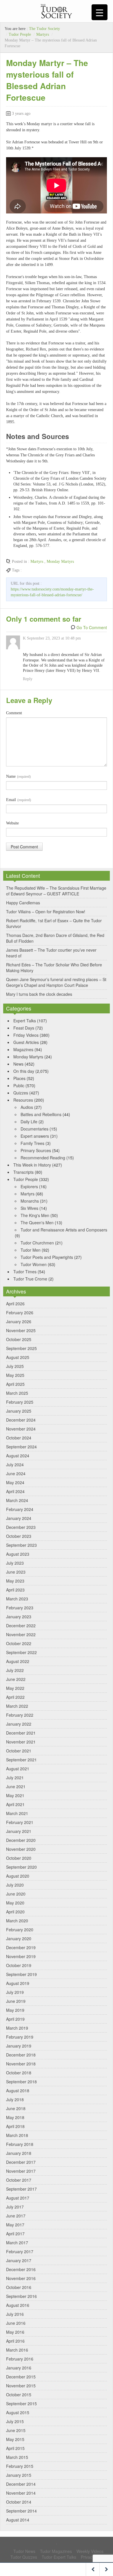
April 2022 (15, 1697)
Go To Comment (92, 627)
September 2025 (21, 1348)
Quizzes (21, 1093)
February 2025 (20, 1402)
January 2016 (19, 2368)
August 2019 (18, 1983)
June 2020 (16, 1894)
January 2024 (19, 1518)
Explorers (29, 1186)
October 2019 (19, 1965)
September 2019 (21, 1974)
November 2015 (21, 2386)
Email (19, 800)
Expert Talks (25, 1021)
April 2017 (15, 2234)
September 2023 (21, 1545)
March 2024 (17, 1500)
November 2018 (21, 2064)
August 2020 (18, 1876)
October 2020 (19, 1858)
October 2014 (19, 2502)
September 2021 (21, 1760)
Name (18, 776)
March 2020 (17, 1921)
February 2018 (20, 2144)
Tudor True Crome (30, 1279)
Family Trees (32, 1143)
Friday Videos (26, 1035)
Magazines (23, 1049)
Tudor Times (25, 1272)
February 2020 (20, 1930)
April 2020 (15, 1912)
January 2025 (19, 1411)
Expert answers (35, 1136)
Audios (27, 1107)
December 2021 (21, 1733)
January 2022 (19, 1724)
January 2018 (19, 2153)
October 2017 (19, 2180)
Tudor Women (34, 1264)
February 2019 (20, 2037)
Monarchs (30, 1201)
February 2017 (20, 2251)
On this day (24, 1071)
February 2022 (20, 1715)
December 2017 (21, 2162)
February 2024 (20, 1509)
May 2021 (15, 1795)
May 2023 (15, 1581)
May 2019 (15, 2010)
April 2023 (15, 1590)
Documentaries (34, 1129)
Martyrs (43, 34)
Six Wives (29, 1208)
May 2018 (15, 2117)
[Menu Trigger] (100, 12)
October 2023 (19, 1536)
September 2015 (21, 2403)
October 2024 (19, 1438)
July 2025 (15, 1366)
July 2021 (15, 1778)
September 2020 (21, 1867)
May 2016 (15, 2332)
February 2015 (20, 2466)
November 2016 (21, 2278)
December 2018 (21, 2055)
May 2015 (15, 2439)
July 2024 (15, 1465)
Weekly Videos (90, 2551)
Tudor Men (31, 1250)
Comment (14, 713)
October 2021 (19, 1751)
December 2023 (21, 1527)
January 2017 (19, 2260)
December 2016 (21, 2269)
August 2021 (18, 1769)
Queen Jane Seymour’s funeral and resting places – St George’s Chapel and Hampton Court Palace (56, 982)
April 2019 (15, 2019)
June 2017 (16, 2216)
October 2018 (19, 2073)
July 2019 (15, 1992)
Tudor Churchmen (37, 1243)
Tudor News (24, 2551)
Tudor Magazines (56, 2551)
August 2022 (18, 1661)
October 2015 (19, 2395)
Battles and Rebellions (41, 1114)
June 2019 (16, 2001)
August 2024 (18, 1456)
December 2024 (21, 1420)
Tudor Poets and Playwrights (47, 1257)
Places (19, 1078)
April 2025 (15, 1384)
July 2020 (15, 1885)
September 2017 (21, 2189)
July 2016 (15, 2314)
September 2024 (21, 1447)
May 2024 (15, 1482)
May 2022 (15, 1688)
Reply (28, 679)
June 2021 (16, 1786)
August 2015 (18, 2412)
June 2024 (16, 1473)
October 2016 (19, 2287)
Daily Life (29, 1122)
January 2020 (19, 1938)
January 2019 (19, 2046)
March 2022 (17, 1706)
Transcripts (23, 1172)
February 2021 (20, 1822)
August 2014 (18, 2520)
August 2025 (18, 1357)
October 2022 (19, 1643)
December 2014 (21, 2484)
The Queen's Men (37, 1223)
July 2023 (15, 1563)
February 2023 (20, 1608)
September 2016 (21, 2296)
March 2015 (17, 2457)
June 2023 (16, 1572)
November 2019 (21, 1956)
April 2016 (15, 2341)
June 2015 (16, 2430)
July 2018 (15, 2099)
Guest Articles (26, 1042)
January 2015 (19, 2475)
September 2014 (21, 2511)
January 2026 (19, 1321)
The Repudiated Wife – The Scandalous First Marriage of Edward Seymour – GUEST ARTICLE (56, 891)
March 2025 (17, 1393)
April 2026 (15, 1304)
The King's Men (35, 1215)
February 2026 (20, 1313)
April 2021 (15, 1804)
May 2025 (15, 1375)
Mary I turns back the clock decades (39, 994)
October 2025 (19, 1339)
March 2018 (17, 2135)
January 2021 (19, 1831)
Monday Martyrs (60, 561)
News (18, 1064)
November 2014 (21, 2493)
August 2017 (18, 2198)
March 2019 (17, 2028)
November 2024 (21, 1429)
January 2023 (19, 1617)
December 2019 (21, 1947)
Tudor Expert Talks (59, 2557)
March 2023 (17, 1599)
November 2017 (21, 2171)
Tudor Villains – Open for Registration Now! (46, 912)
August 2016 (18, 2305)
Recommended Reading (43, 1158)
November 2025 (21, 1330)
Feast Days (24, 1028)
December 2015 (21, 2377)
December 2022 (21, 1626)
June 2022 (16, 1679)
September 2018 (21, 2082)
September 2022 (21, 1652)
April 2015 (15, 2448)
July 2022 (15, 1670)
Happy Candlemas (23, 903)
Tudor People (20, 34)
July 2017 (15, 2207)
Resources (23, 1100)
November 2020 (21, 1849)
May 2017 (15, 2225)
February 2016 (20, 2359)
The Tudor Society (44, 29)
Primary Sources (36, 1150)
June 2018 (16, 2108)
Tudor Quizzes (24, 2557)
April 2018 (15, 2126)
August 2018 (18, 2091)
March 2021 (17, 1813)
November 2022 (21, 1634)
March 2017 (17, 2243)
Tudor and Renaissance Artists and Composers (64, 1230)
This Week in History (32, 1165)
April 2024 (15, 1491)
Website (12, 823)
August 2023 (18, 1554)
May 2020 (15, 1903)
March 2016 (17, 2350)
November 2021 (21, 1742)
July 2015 (15, 2421)
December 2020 (21, 1840)
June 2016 (16, 2323)
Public (19, 1085)
